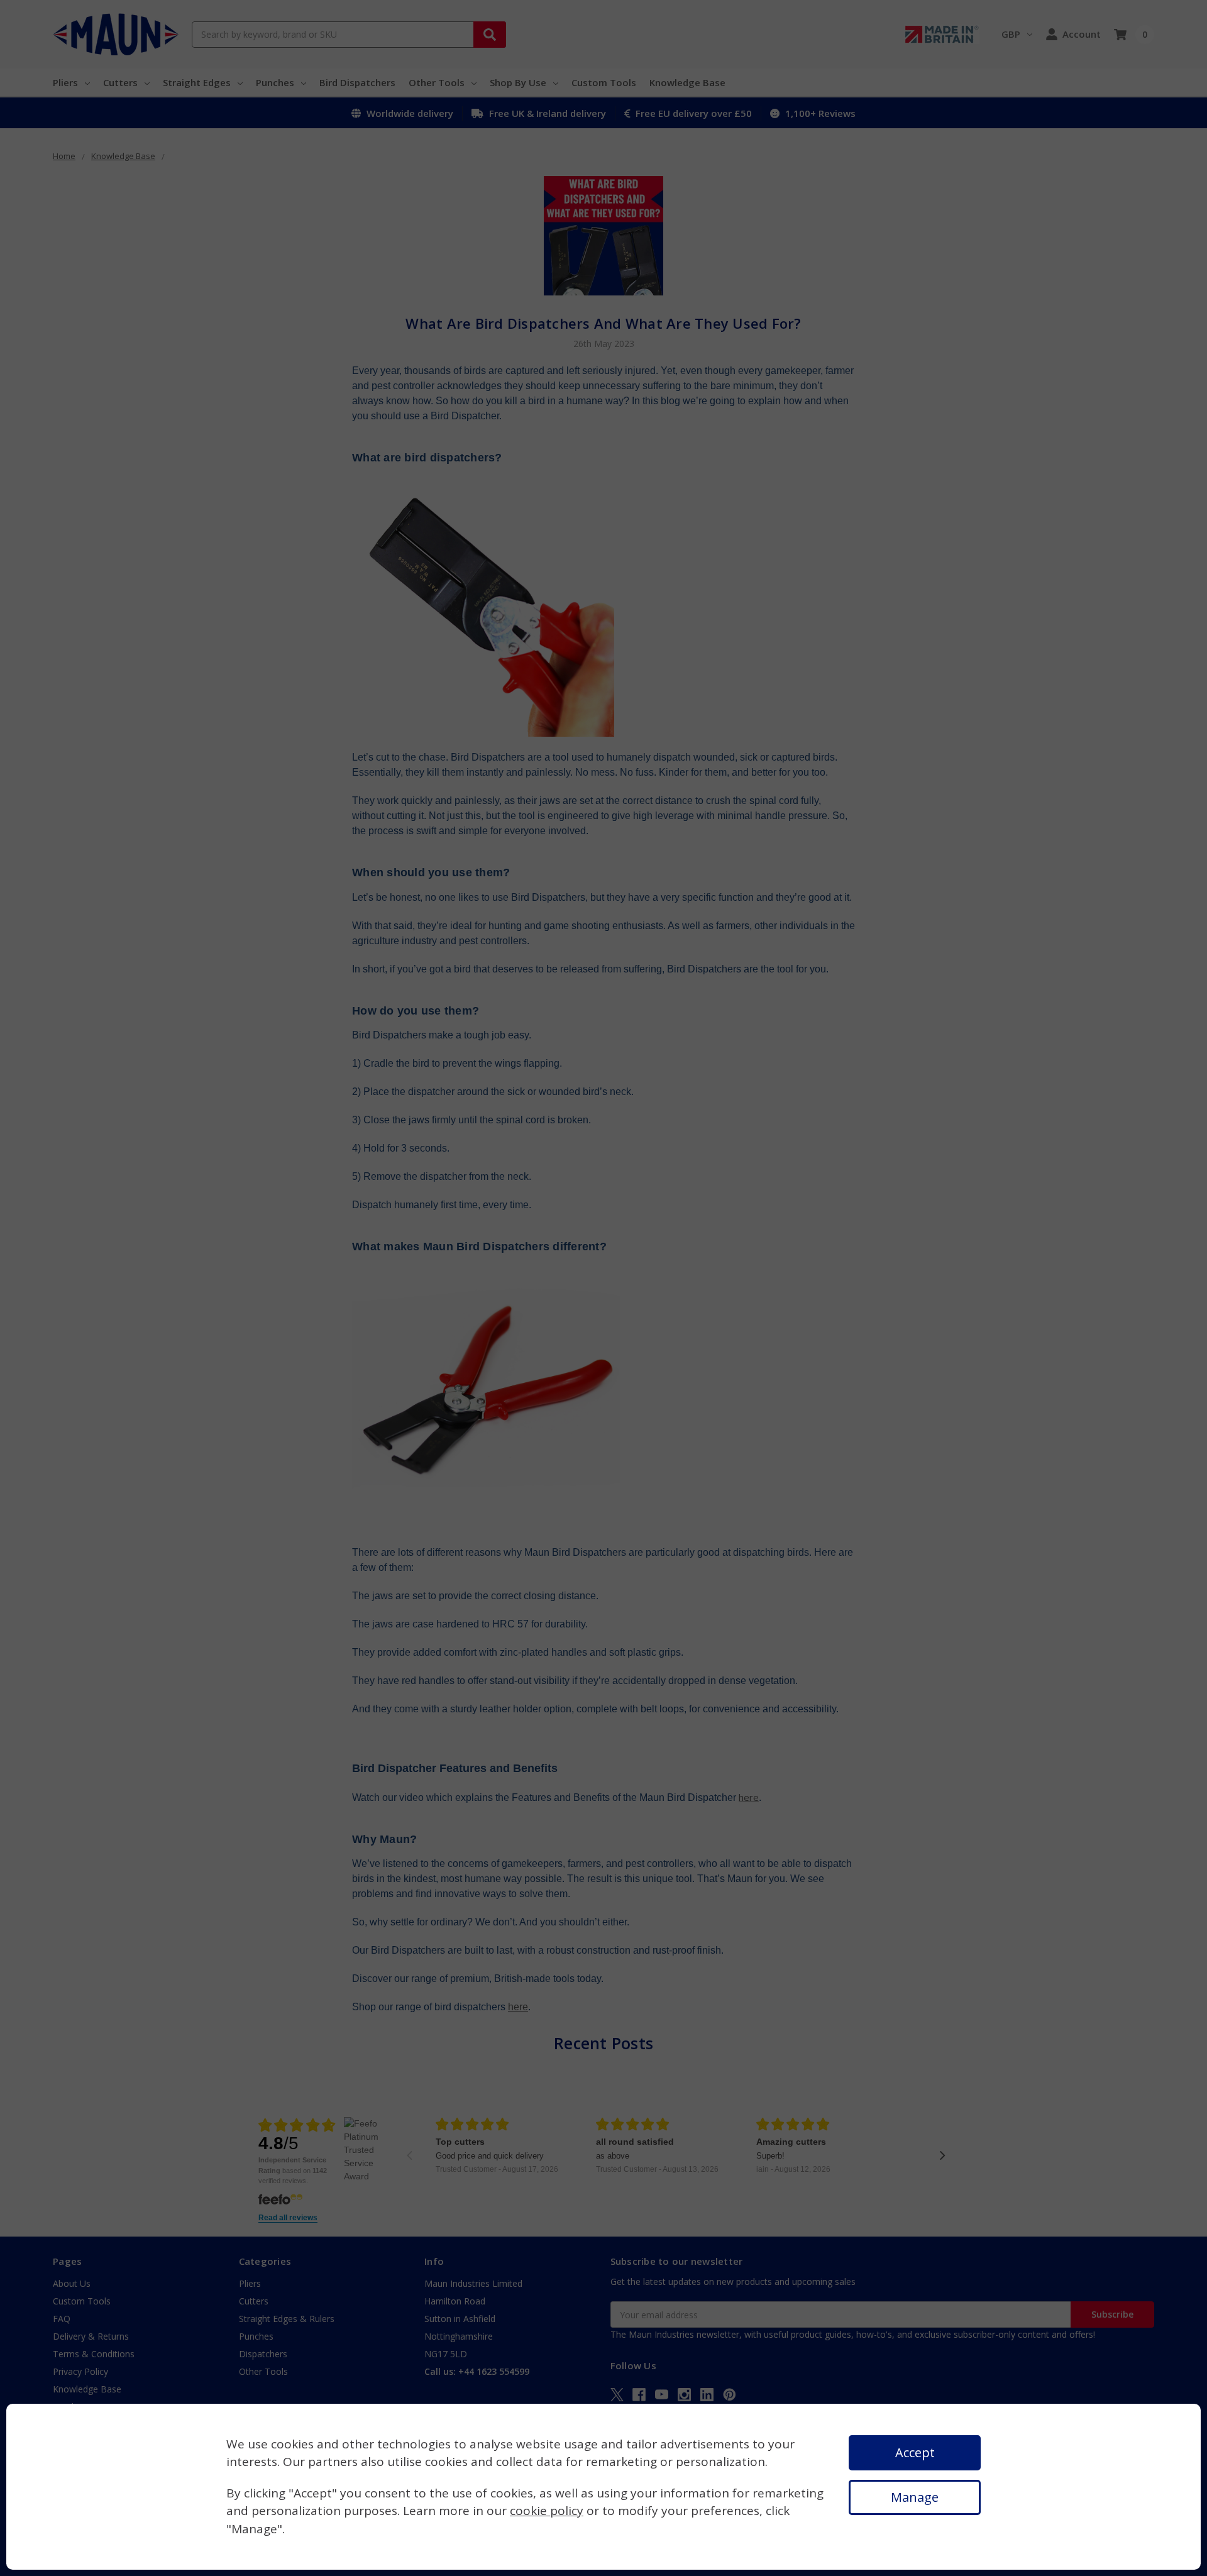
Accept (915, 2452)
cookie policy (547, 2511)
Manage (915, 2497)
